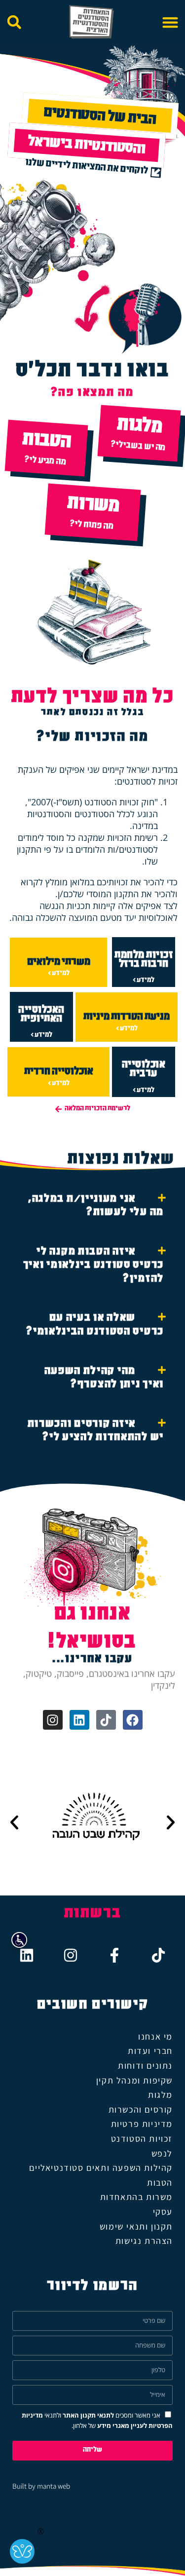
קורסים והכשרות (141, 2109)
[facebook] (114, 1955)
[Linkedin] (79, 1720)
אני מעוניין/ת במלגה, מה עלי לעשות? (96, 1207)
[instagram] (71, 1955)
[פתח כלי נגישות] (19, 1940)
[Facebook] (133, 1720)
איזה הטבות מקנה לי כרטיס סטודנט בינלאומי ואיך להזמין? (93, 1266)
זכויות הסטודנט (142, 2139)
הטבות (160, 2182)
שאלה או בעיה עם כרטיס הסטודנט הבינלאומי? (95, 1326)
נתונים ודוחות (145, 2065)
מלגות (160, 2095)
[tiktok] (158, 1955)
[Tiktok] (106, 1720)
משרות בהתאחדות (136, 2197)
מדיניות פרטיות (142, 2124)
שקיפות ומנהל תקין (134, 2080)
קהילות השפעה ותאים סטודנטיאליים (101, 2168)
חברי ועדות (150, 2051)
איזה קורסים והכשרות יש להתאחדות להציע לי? (96, 1432)
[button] (170, 22)
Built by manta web (41, 2486)
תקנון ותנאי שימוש (136, 2226)
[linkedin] (27, 1955)
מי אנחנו (155, 2036)
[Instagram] (53, 1720)
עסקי (163, 2212)
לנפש (162, 2153)
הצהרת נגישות (144, 2241)
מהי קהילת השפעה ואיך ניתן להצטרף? (104, 1379)
